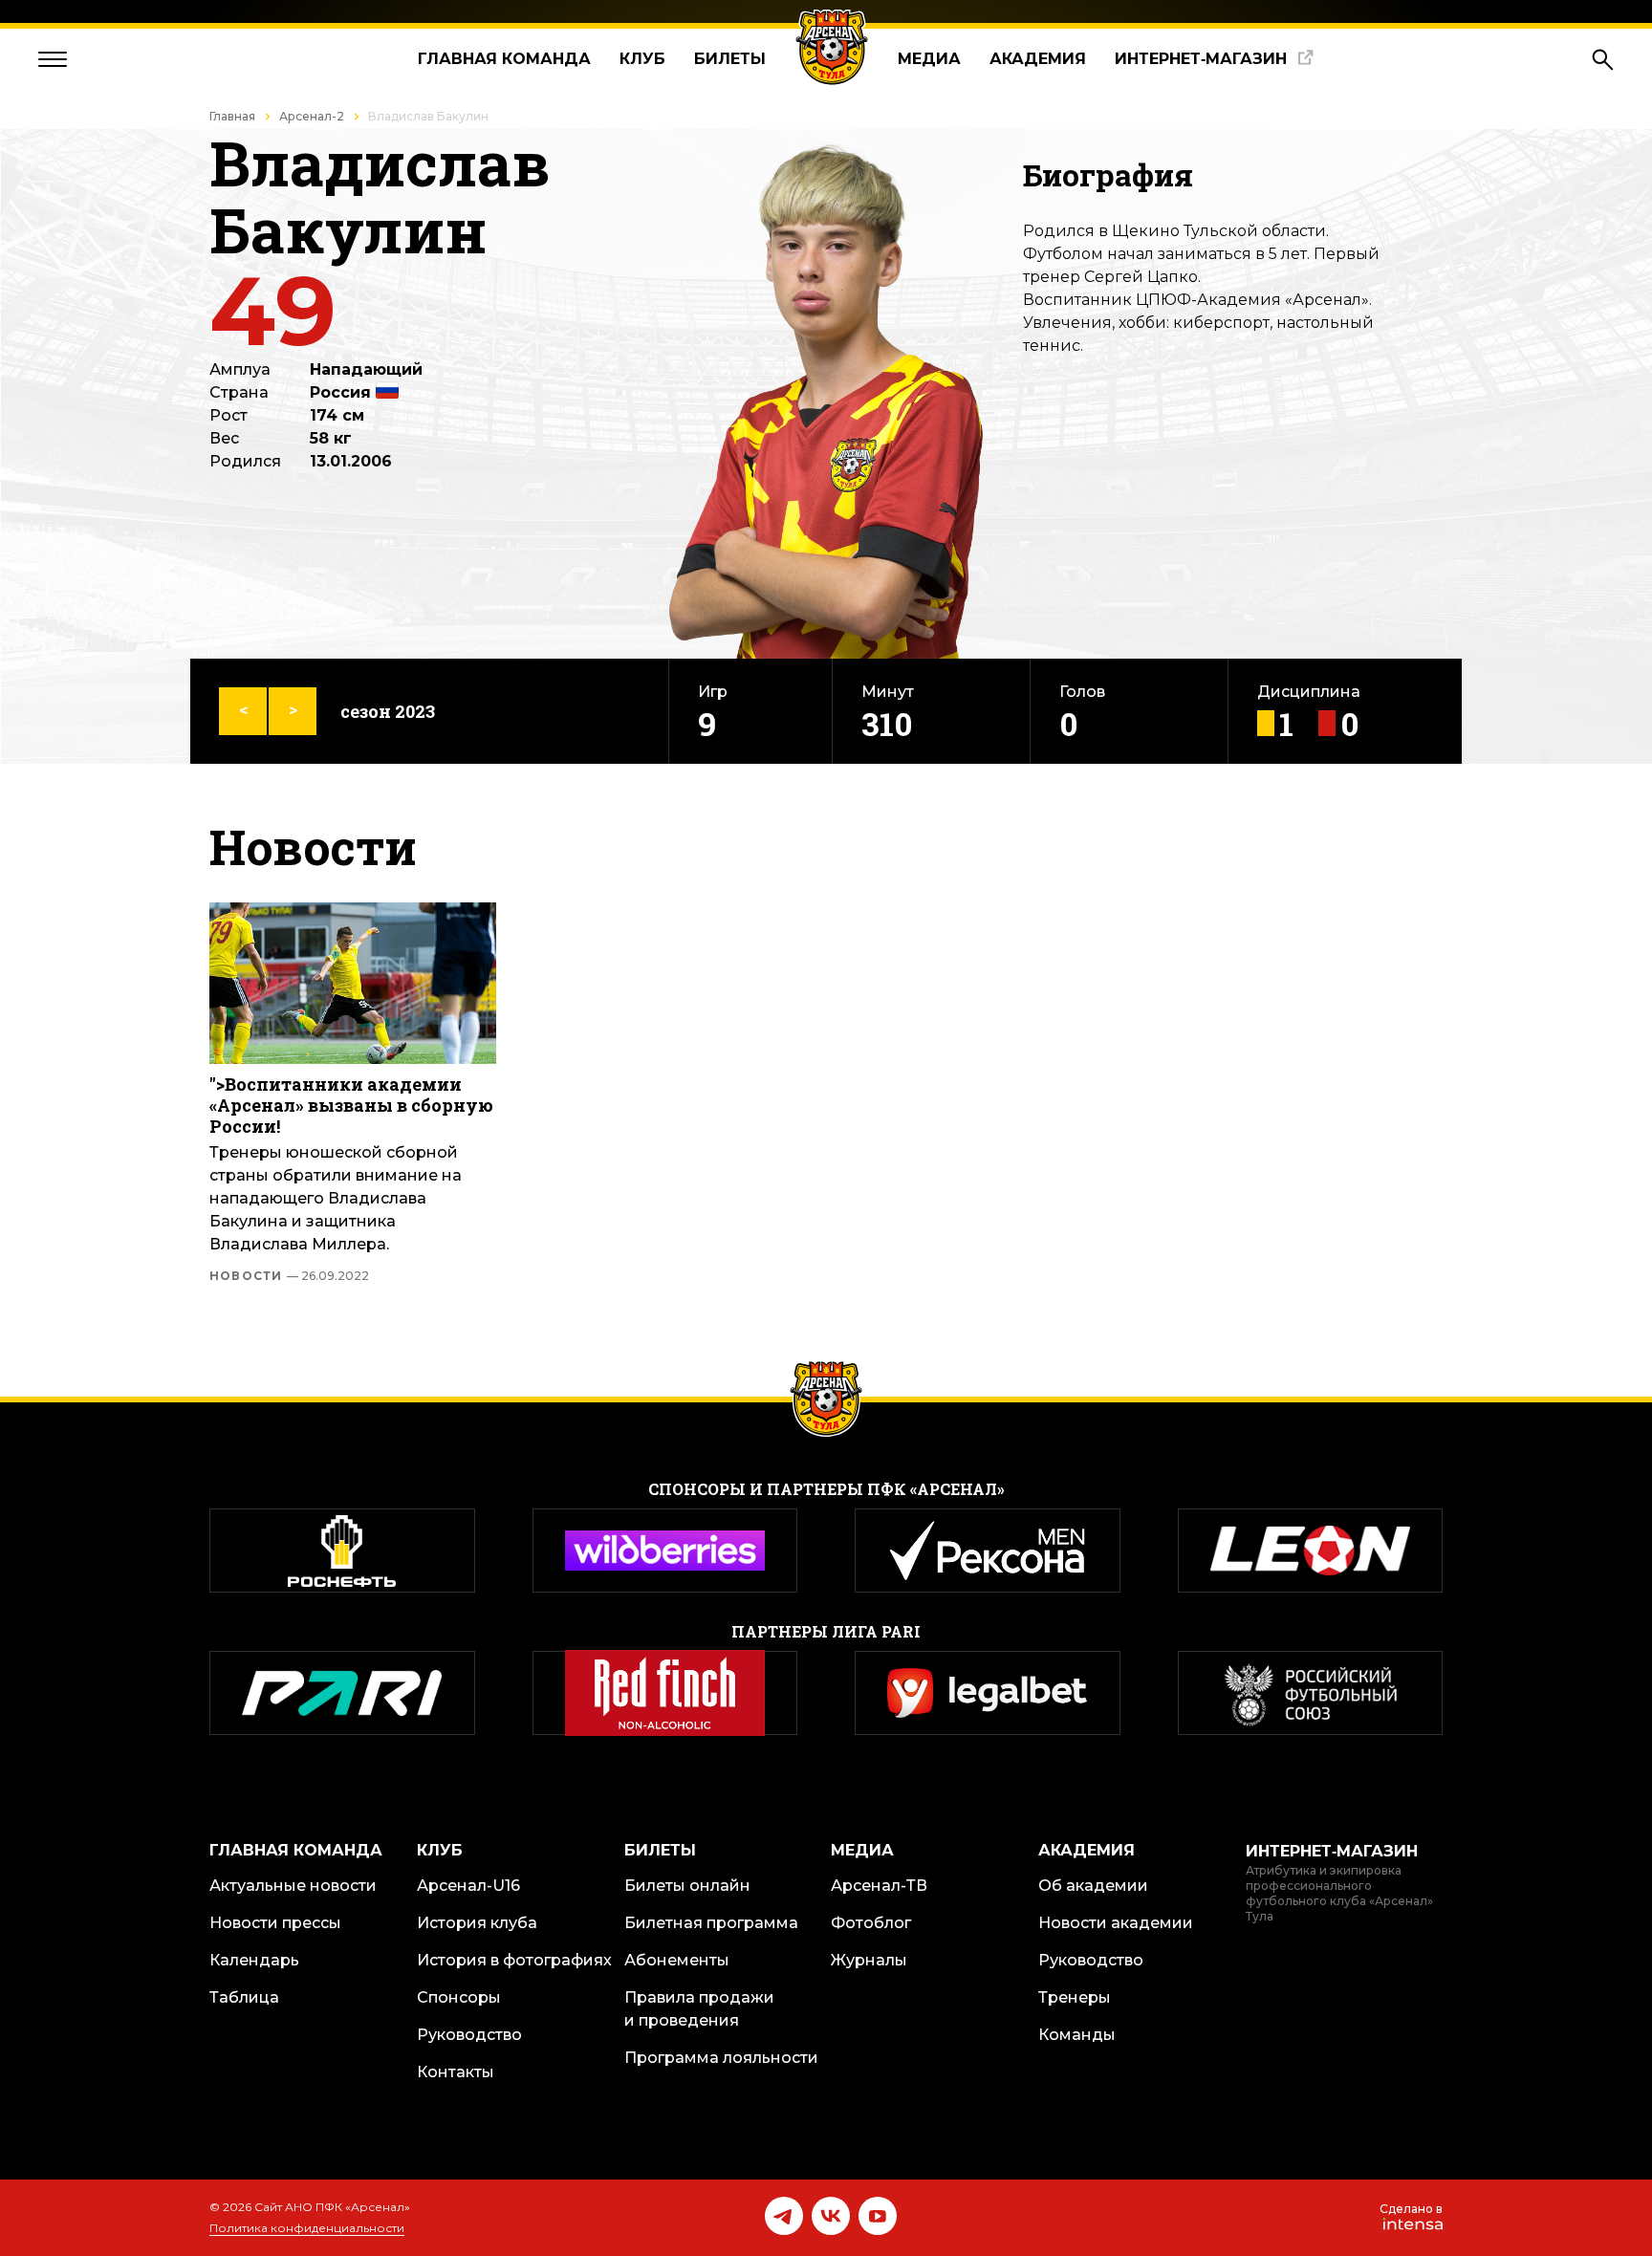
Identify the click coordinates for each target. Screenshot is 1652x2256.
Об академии (1093, 1886)
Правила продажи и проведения (699, 2009)
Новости (289, 1276)
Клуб (642, 59)
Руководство (469, 2035)
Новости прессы (275, 1923)
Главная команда (504, 59)
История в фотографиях (514, 1960)
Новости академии (1116, 1923)
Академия (1038, 59)
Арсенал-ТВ (879, 1886)
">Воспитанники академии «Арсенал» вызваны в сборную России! (351, 1105)
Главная (232, 116)
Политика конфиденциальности (307, 2228)
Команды (1077, 2035)
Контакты (456, 2072)
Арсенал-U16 (468, 1886)
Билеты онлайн (687, 1886)
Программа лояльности (721, 2058)
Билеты (730, 59)
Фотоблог (871, 1923)
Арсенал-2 (312, 116)
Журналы (869, 1960)
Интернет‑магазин (1201, 59)
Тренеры (1075, 1997)
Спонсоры (459, 1997)
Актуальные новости (293, 1886)
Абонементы (677, 1960)
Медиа (929, 59)
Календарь (254, 1960)
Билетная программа (711, 1923)
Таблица (244, 1997)
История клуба (477, 1923)
